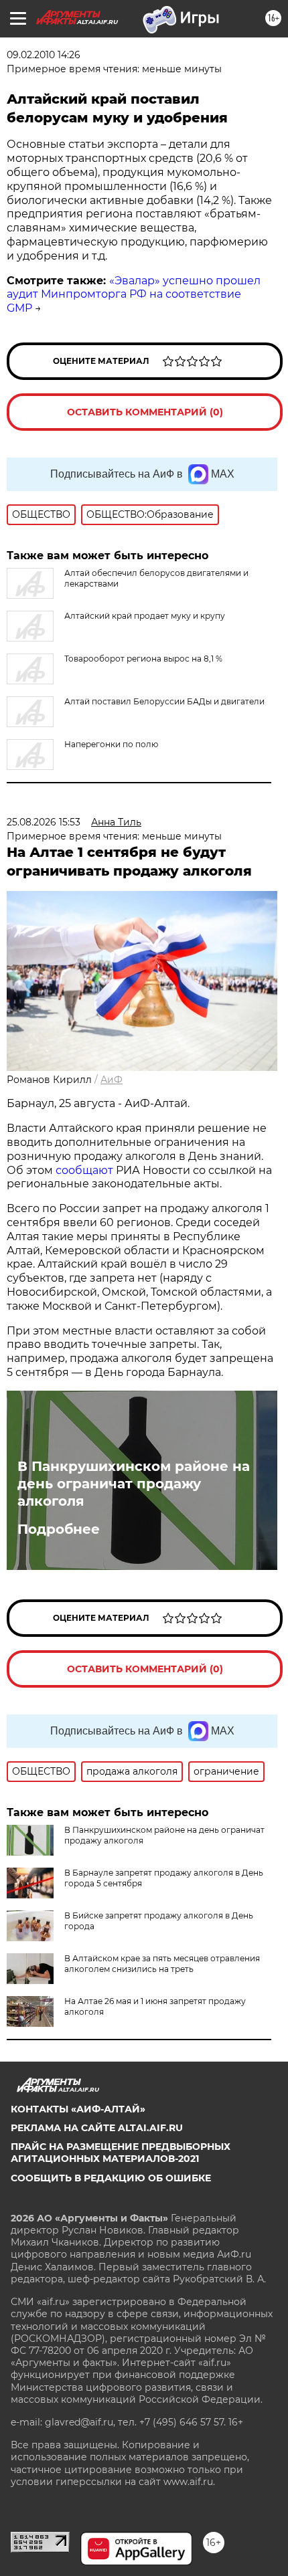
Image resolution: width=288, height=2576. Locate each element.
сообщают (84, 1170)
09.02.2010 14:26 (44, 55)
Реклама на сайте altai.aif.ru (97, 2128)
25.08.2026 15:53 (44, 822)
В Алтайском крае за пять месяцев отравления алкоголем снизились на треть (162, 1964)
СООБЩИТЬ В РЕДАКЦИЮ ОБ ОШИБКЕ (111, 2178)
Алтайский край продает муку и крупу (145, 616)
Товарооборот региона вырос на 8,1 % (143, 659)
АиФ (112, 1080)
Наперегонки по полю (111, 744)
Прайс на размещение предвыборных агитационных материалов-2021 (121, 2153)
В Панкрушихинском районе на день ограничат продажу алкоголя (134, 1484)
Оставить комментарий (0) (145, 412)
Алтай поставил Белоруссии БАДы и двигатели (164, 701)
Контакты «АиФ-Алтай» (78, 2109)
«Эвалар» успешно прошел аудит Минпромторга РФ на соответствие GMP (134, 295)
